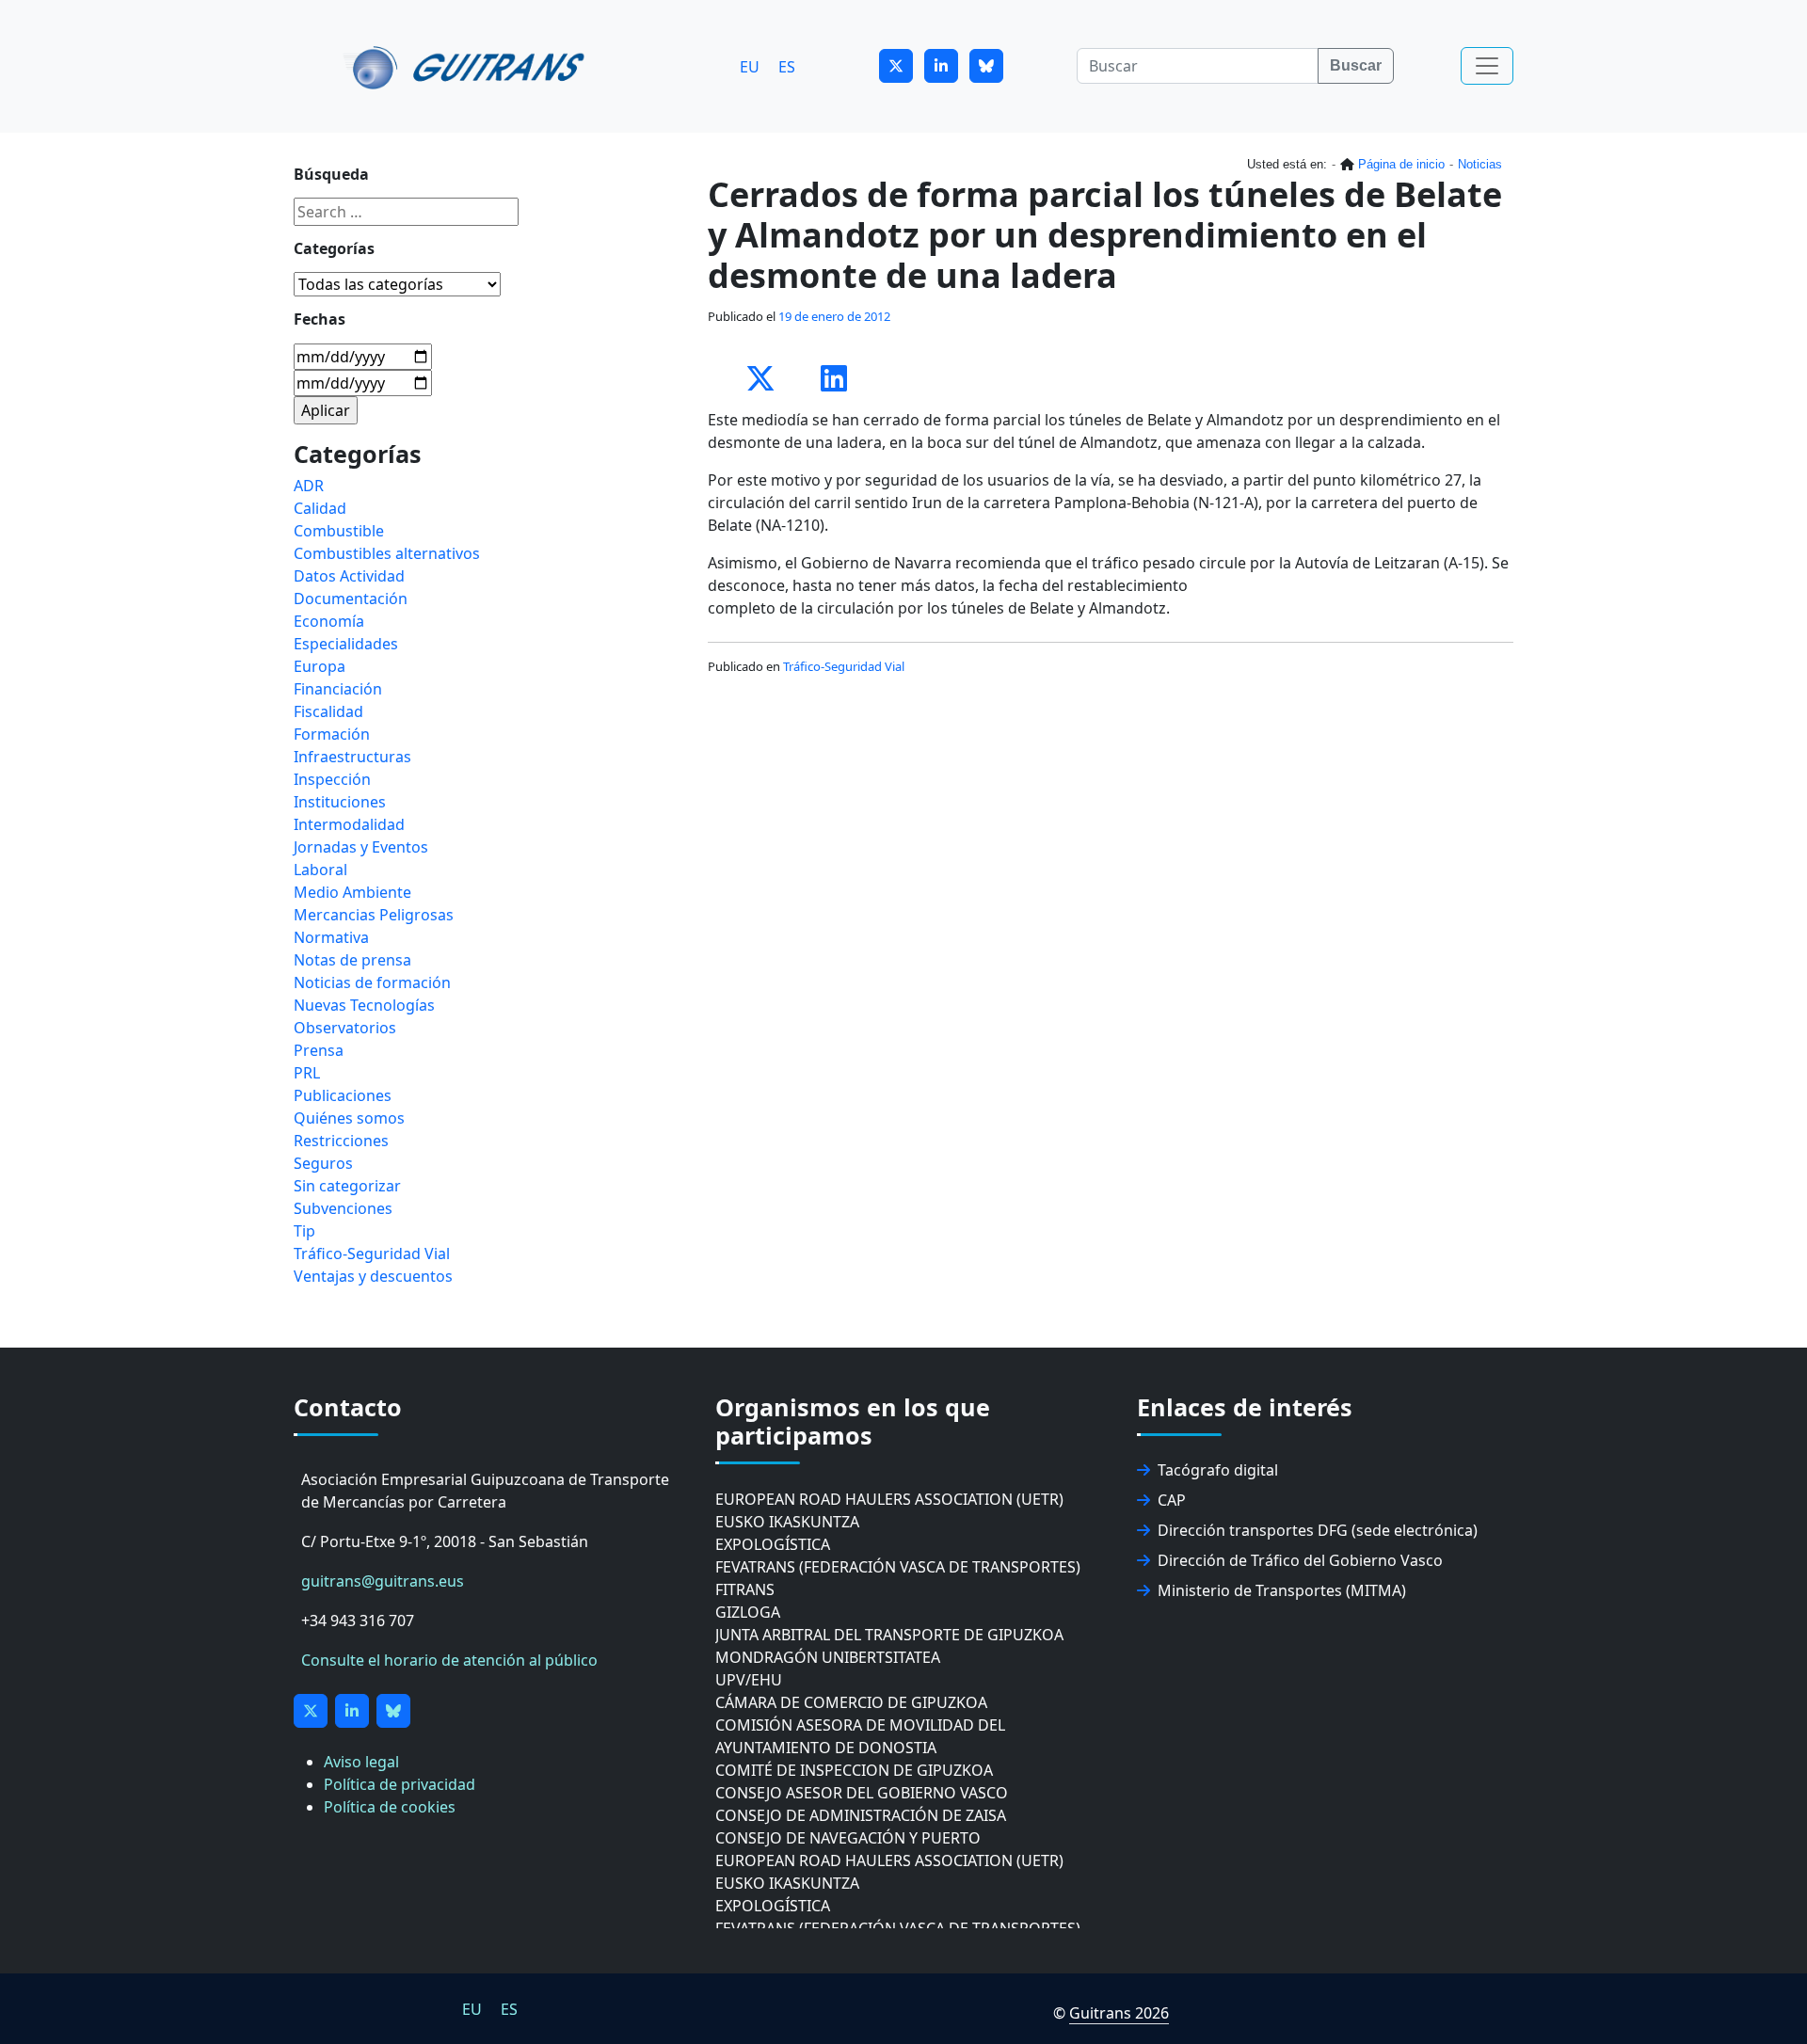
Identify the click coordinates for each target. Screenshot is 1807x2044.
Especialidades (346, 644)
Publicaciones (343, 1095)
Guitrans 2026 (1119, 2013)
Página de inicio (1401, 164)
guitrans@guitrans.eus (383, 1581)
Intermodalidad (349, 824)
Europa (320, 666)
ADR (309, 486)
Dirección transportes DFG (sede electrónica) (1318, 1530)
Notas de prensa (352, 960)
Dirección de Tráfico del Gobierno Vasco (1300, 1560)
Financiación (338, 689)
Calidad (320, 508)
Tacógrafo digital (1218, 1470)
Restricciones (341, 1141)
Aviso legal (361, 1762)
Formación (332, 734)
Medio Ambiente (352, 892)
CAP (1172, 1500)
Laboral (320, 870)
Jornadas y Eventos (361, 847)
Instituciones (340, 802)
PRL (307, 1073)
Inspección (332, 779)
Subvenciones (343, 1208)
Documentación (351, 599)
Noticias (1480, 164)
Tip (304, 1231)
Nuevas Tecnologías (364, 1005)
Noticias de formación (372, 982)
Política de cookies (390, 1807)
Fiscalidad (328, 711)
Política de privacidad (400, 1784)
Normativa (331, 937)
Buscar (1356, 65)
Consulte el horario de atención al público (449, 1660)
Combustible (339, 531)
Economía (329, 621)
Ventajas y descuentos (373, 1276)
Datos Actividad (349, 576)
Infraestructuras (352, 757)
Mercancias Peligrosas (374, 915)
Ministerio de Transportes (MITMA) (1282, 1590)
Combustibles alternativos (387, 553)
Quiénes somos (349, 1118)
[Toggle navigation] (1487, 66)
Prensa (319, 1050)
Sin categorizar (347, 1186)
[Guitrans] (467, 66)
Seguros (323, 1163)
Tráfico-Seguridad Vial (844, 666)
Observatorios (345, 1028)
